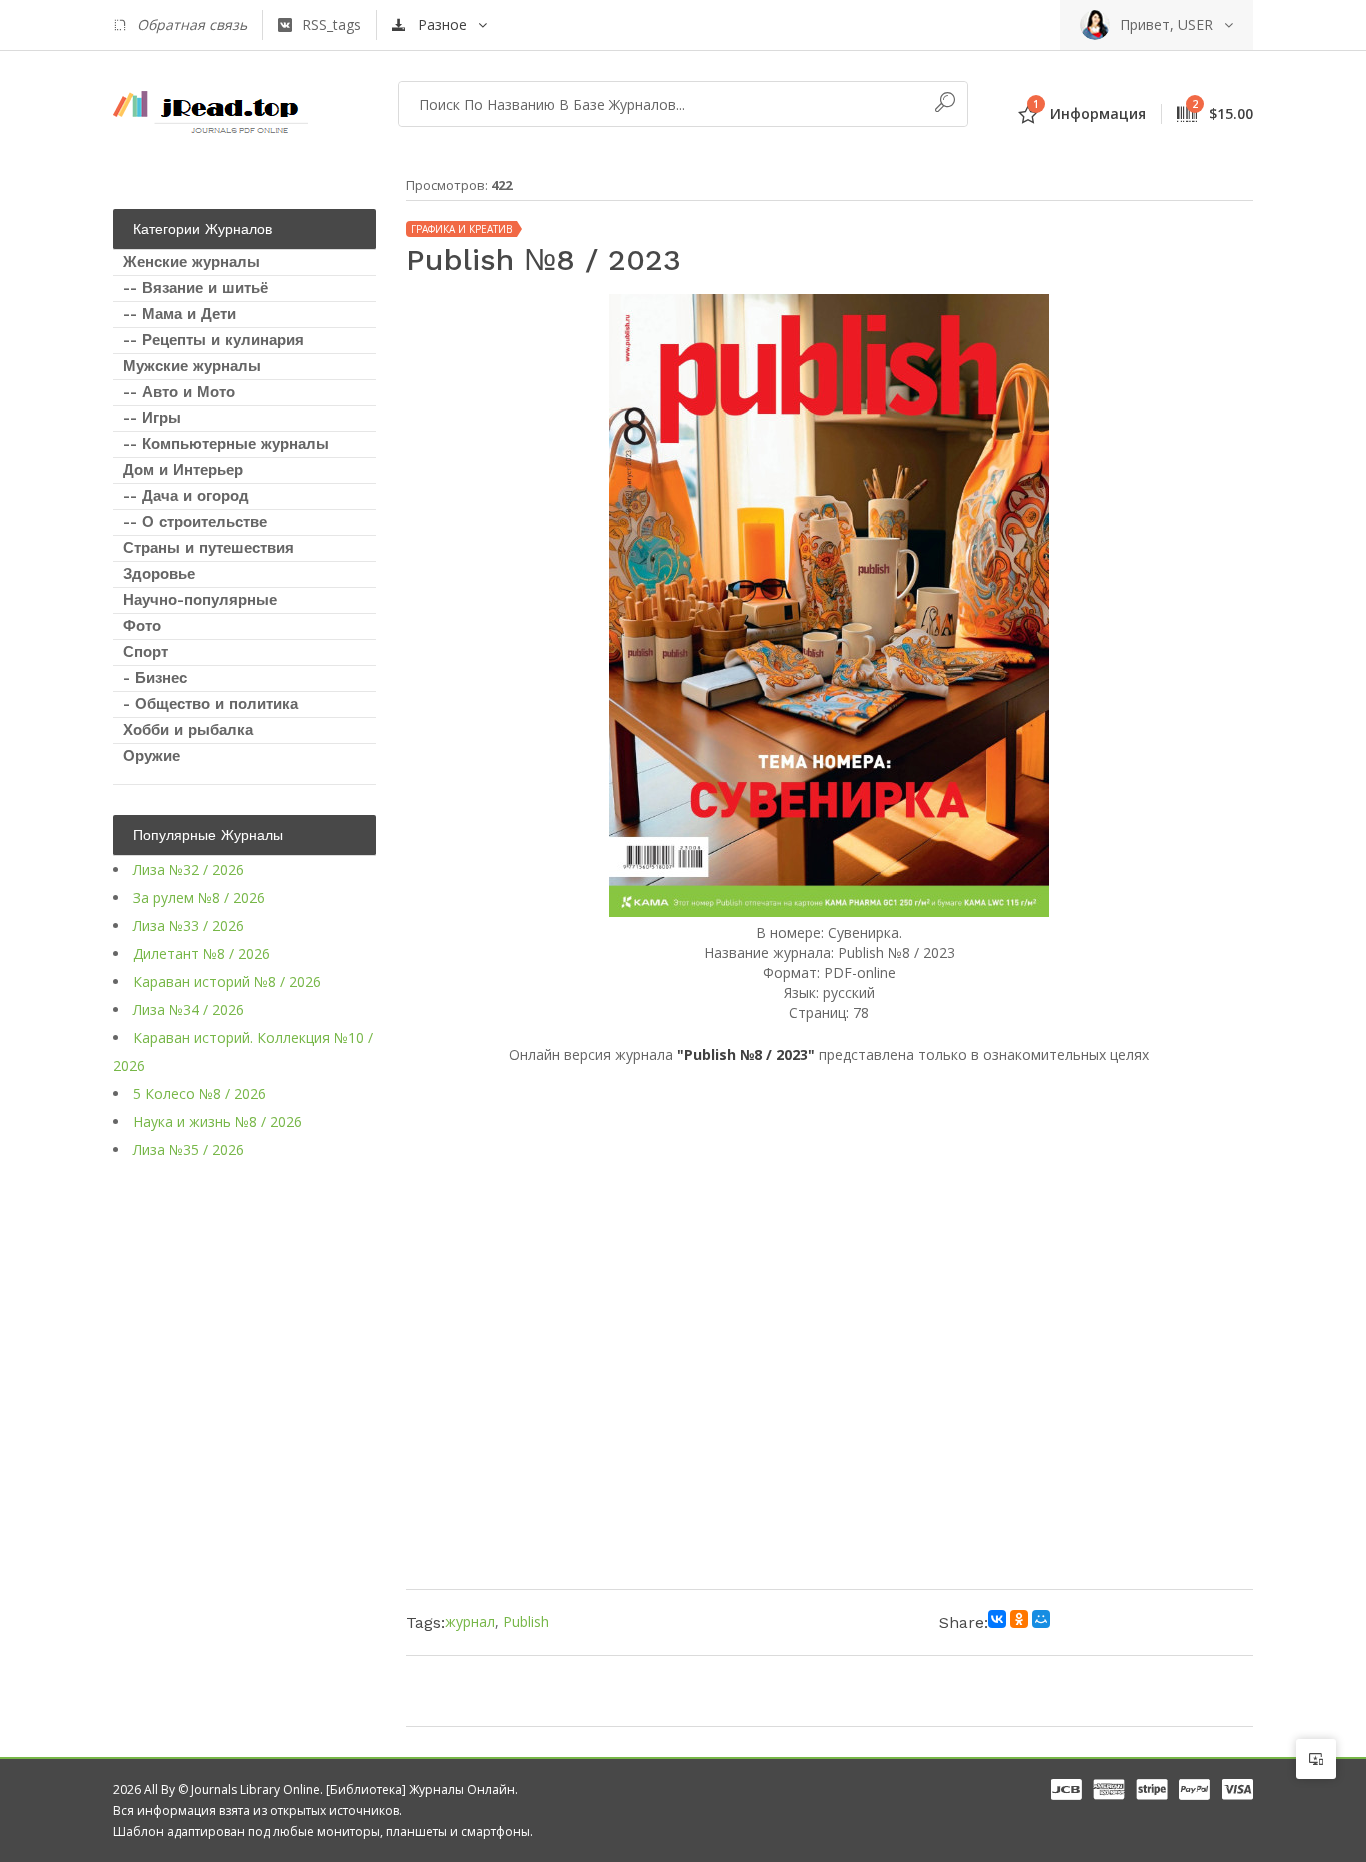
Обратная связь (192, 24)
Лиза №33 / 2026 (188, 925)
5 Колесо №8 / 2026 (199, 1093)
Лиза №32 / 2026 (188, 869)
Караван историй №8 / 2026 (227, 981)
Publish (526, 1621)
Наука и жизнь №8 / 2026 (217, 1121)
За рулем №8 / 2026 (199, 897)
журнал (470, 1621)
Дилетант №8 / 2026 (201, 953)
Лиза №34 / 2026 (188, 1009)
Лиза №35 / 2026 (188, 1149)
